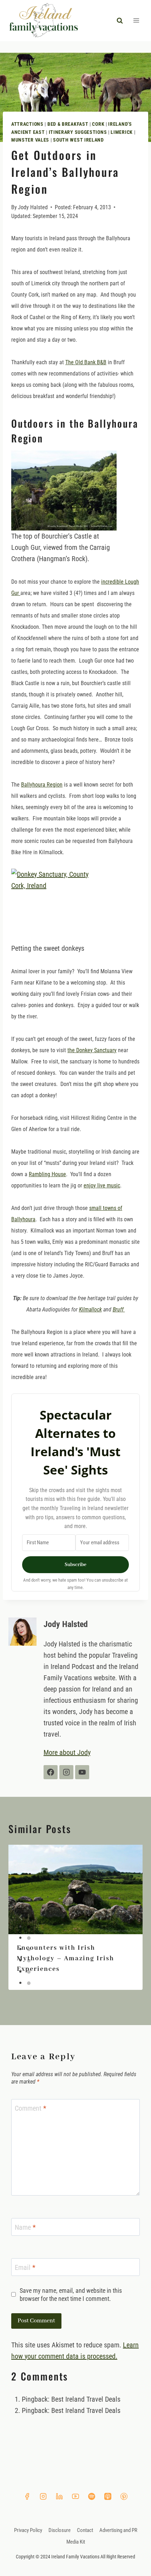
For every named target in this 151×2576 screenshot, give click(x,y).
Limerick (122, 132)
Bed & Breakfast (68, 124)
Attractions (27, 124)
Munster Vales (30, 140)
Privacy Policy (28, 2537)
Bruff (119, 1309)
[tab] (29, 1934)
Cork (98, 124)
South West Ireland (78, 140)
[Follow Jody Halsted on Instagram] (66, 1779)
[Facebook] (27, 2503)
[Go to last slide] (21, 1924)
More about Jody (67, 1759)
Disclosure (60, 2537)
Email (25, 2274)
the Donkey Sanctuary (92, 1050)
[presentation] (75, 1897)
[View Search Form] (120, 20)
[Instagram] (43, 2503)
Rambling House (47, 1174)
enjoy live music (102, 1185)
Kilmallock (90, 1309)
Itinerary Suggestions (78, 132)
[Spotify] (92, 2503)
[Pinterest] (124, 2503)
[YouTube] (75, 2503)
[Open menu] (136, 21)
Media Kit (76, 2549)
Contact (85, 2537)
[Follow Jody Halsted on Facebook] (51, 1779)
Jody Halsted (33, 207)
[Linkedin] (59, 2503)
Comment (31, 2115)
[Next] (130, 1924)
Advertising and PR (118, 2537)
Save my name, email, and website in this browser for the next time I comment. (71, 2302)
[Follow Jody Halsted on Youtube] (82, 1779)
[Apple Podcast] (108, 2503)
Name (25, 2234)
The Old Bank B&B (86, 362)
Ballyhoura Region (42, 785)
